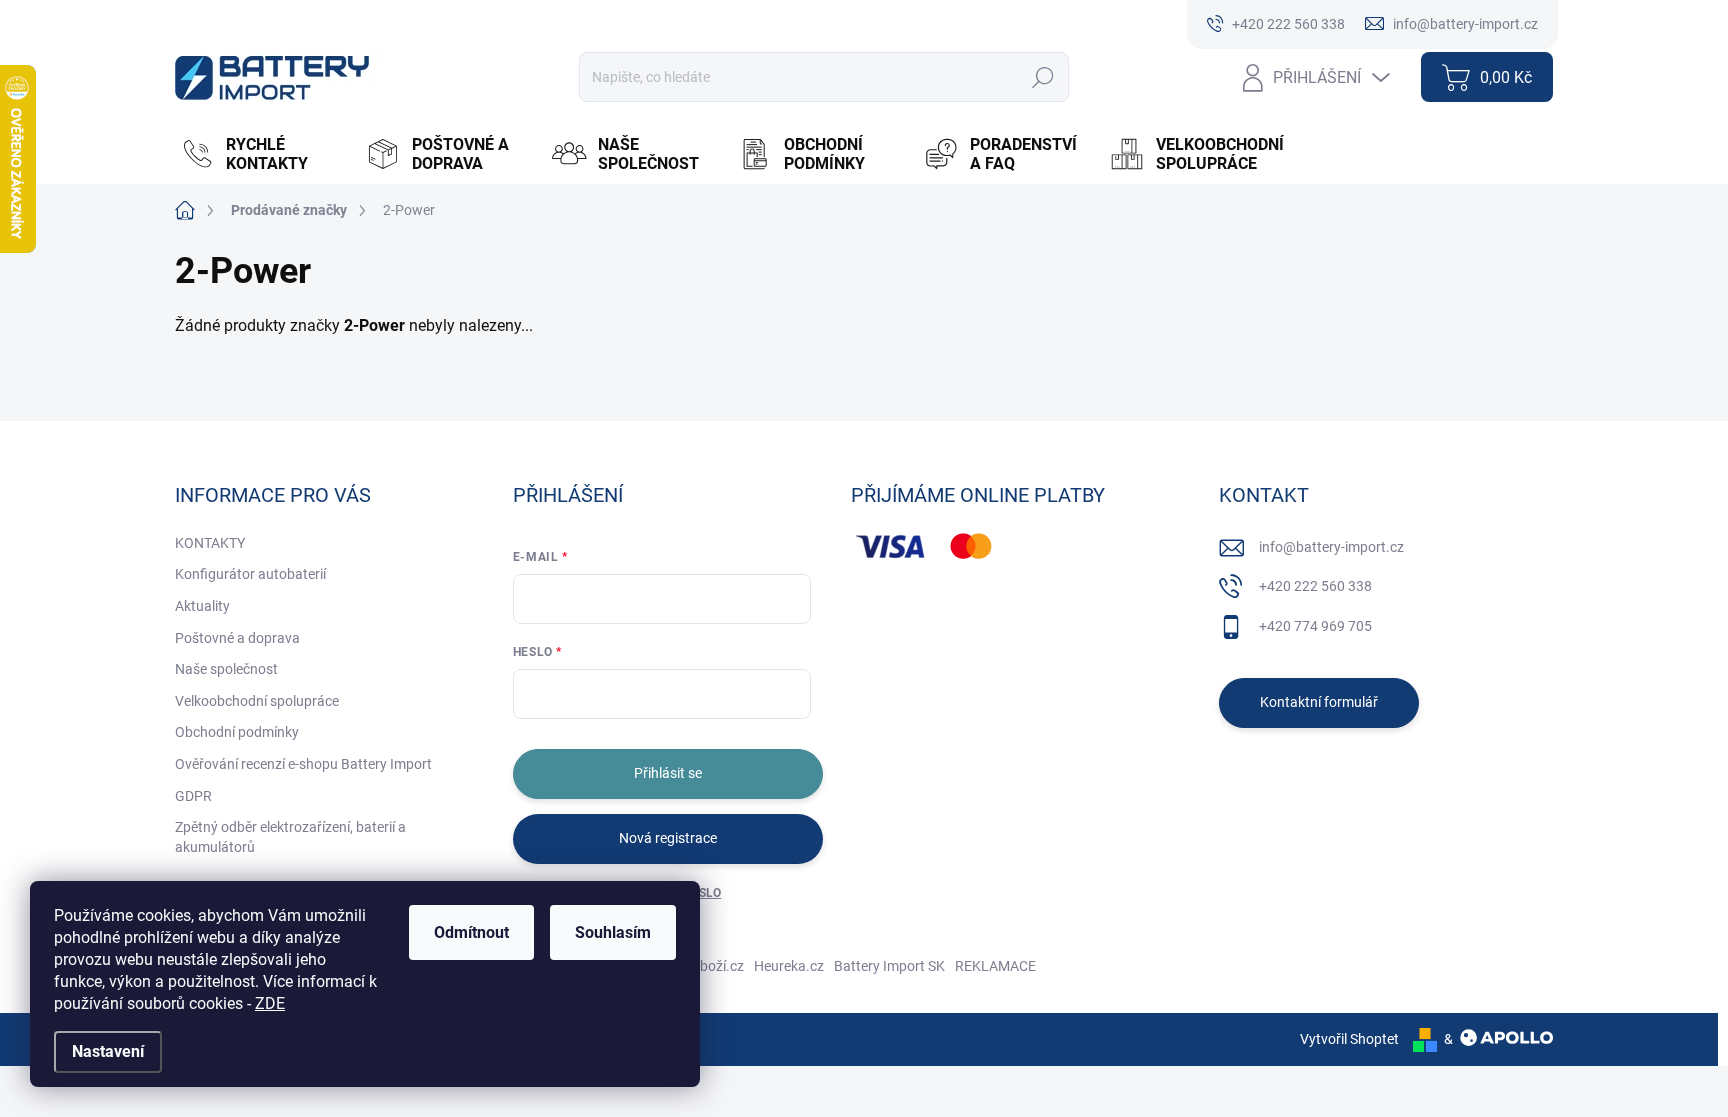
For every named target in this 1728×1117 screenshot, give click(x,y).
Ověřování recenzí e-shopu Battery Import (303, 764)
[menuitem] (263, 154)
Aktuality (202, 606)
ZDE (270, 1003)
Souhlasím (613, 932)
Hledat (1042, 77)
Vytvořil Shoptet (1349, 1039)
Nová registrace (668, 838)
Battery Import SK (889, 966)
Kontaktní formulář (1319, 702)
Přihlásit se (668, 773)
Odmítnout (471, 932)
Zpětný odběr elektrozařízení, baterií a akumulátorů (290, 837)
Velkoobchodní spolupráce (257, 701)
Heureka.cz (789, 966)
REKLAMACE (995, 966)
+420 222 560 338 (1315, 586)
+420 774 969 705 (1315, 626)
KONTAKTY (210, 543)
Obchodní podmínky (237, 732)
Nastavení (108, 1051)
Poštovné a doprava (237, 638)
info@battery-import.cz (1331, 547)
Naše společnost (226, 669)
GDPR (193, 796)
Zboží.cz (718, 966)
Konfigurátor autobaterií (250, 574)
